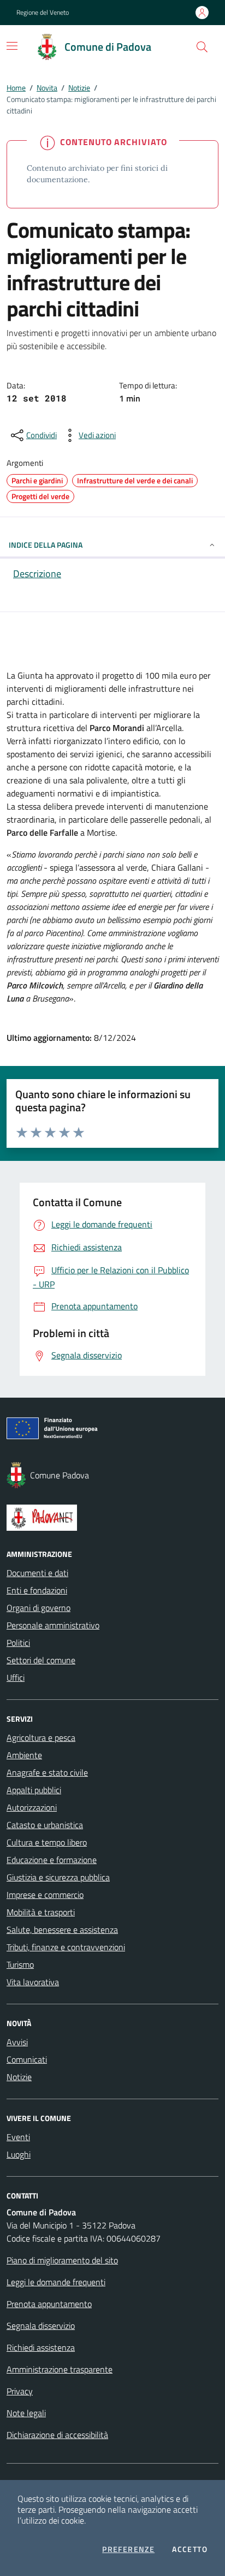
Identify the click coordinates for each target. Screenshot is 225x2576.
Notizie (79, 88)
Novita (47, 88)
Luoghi (19, 2154)
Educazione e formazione (52, 1860)
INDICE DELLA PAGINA (46, 545)
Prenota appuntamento (49, 2304)
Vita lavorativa (33, 1982)
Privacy (20, 2391)
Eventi (18, 2137)
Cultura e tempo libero (47, 1842)
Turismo (20, 1964)
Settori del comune (41, 1660)
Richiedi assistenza (41, 2347)
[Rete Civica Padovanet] (112, 1518)
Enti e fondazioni (37, 1590)
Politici (18, 1643)
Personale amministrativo (53, 1625)
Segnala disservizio (41, 2326)
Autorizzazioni (32, 1807)
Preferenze (128, 2549)
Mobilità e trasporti (41, 1912)
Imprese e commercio (45, 1895)
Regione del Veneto (43, 13)
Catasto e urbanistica (45, 1825)
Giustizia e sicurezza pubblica (58, 1877)
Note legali (26, 2413)
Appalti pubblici (34, 1790)
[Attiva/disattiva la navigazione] (12, 46)
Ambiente (24, 1755)
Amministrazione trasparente (60, 2369)
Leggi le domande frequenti (56, 2282)
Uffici (16, 1678)
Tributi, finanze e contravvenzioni (66, 1947)
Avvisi (17, 2042)
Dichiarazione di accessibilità (57, 2435)
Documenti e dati (37, 1573)
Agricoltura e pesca (41, 1738)
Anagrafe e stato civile (47, 1772)
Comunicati (27, 2059)
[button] (202, 47)
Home (16, 88)
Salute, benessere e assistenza (62, 1930)
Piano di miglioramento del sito (62, 2260)
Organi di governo (39, 1608)
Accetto (190, 2549)
